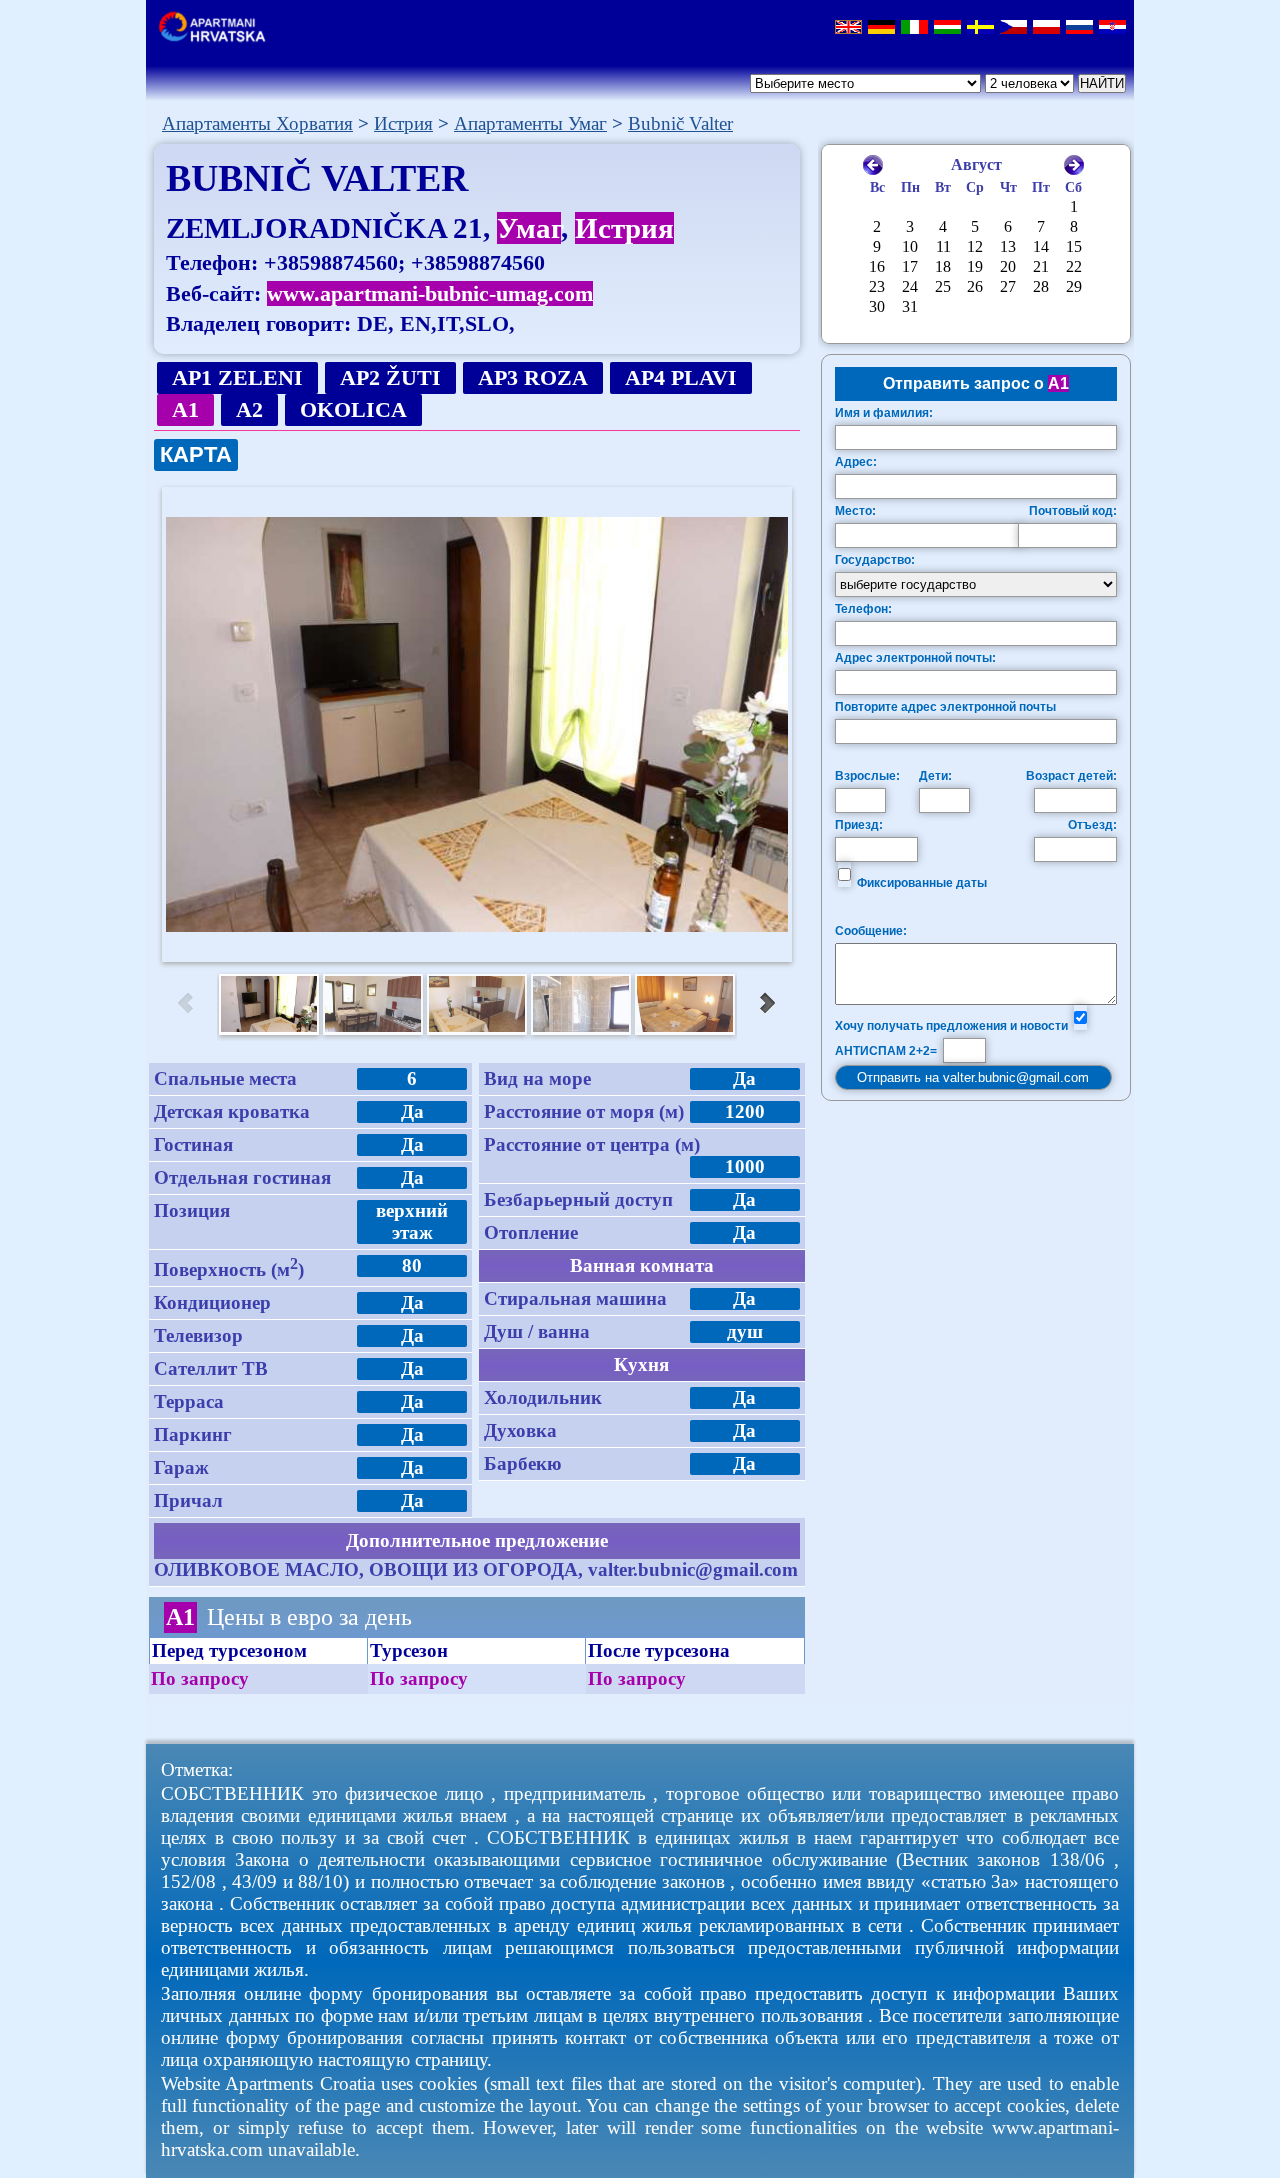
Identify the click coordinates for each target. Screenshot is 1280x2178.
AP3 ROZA (533, 377)
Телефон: (863, 609)
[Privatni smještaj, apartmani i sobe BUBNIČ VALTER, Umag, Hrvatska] (1112, 28)
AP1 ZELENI (237, 377)
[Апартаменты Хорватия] (218, 37)
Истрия (624, 228)
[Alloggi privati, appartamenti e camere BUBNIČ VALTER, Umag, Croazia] (914, 28)
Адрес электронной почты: (915, 658)
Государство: (875, 560)
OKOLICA (353, 409)
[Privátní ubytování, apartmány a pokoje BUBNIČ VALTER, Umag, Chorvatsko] (1013, 28)
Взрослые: (867, 776)
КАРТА (196, 454)
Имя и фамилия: (884, 413)
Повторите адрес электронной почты (945, 707)
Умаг (529, 228)
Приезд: (859, 825)
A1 (185, 409)
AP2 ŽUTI (390, 377)
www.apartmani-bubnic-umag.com (430, 293)
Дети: (935, 776)
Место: (855, 511)
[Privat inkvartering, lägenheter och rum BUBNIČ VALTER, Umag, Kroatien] (980, 28)
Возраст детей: (1071, 776)
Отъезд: (1092, 825)
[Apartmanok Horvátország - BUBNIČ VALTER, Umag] (947, 28)
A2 (249, 409)
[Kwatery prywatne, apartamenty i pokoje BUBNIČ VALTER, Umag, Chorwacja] (1046, 28)
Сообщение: (871, 931)
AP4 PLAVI (681, 377)
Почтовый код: (1073, 511)
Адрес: (856, 462)
